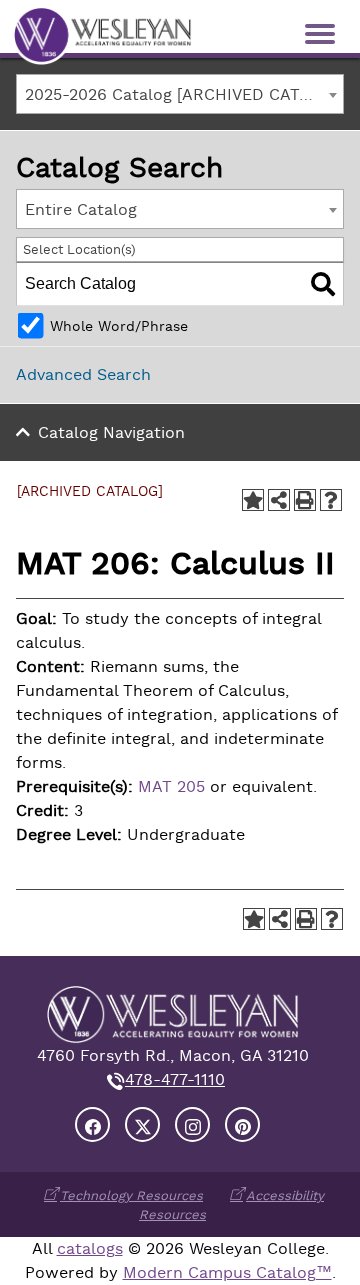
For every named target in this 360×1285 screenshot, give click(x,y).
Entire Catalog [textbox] (81, 210)
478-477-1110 (175, 1080)
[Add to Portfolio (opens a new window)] (253, 500)
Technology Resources (131, 1195)
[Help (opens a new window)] (331, 500)
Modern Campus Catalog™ (227, 1273)
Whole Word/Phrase (119, 326)
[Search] (323, 284)
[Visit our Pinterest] (242, 1124)
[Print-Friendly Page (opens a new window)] (305, 500)
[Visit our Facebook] (92, 1124)
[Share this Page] (279, 500)
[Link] (102, 34)
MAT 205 (171, 787)
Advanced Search (83, 375)
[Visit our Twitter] (142, 1124)
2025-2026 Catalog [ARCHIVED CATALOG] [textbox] (184, 95)
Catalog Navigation (111, 433)
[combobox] (180, 94)
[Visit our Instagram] (192, 1124)
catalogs (90, 1249)
